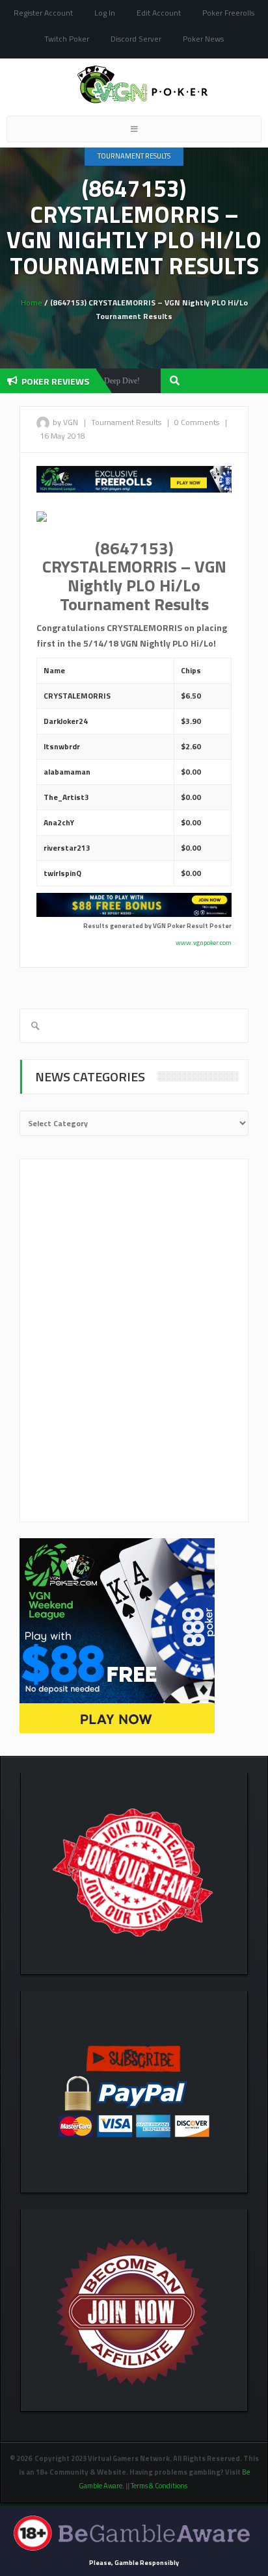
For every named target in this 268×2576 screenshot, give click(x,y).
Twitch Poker (67, 39)
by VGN (65, 422)
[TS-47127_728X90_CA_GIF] (134, 904)
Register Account (43, 13)
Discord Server (136, 39)
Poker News (203, 39)
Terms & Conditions (160, 2486)
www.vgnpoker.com (204, 943)
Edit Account (159, 13)
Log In (105, 13)
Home (32, 303)
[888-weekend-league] (117, 1635)
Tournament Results (134, 156)
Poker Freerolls (228, 13)
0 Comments (197, 422)
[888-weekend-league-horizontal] (134, 478)
